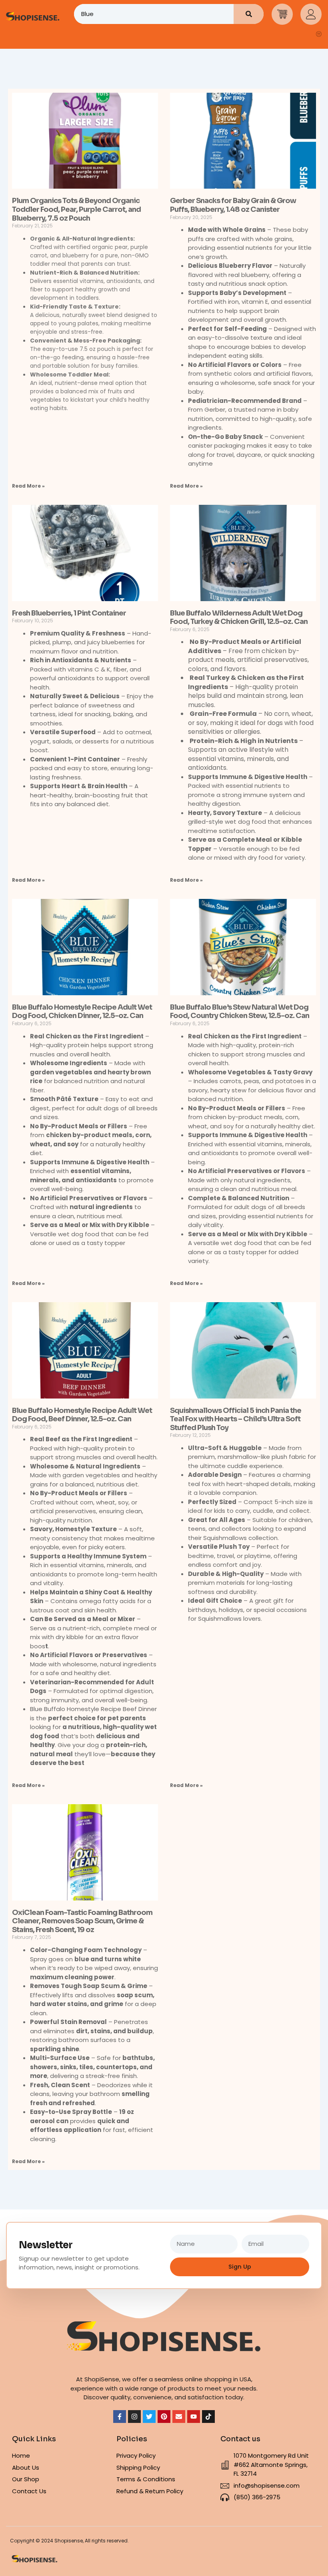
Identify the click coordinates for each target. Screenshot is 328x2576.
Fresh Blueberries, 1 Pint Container (69, 613)
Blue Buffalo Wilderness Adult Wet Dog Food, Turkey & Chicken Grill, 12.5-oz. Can (239, 618)
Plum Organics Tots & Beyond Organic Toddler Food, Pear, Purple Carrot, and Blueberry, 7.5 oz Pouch (76, 209)
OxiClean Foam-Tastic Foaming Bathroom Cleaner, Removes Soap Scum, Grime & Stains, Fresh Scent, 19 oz (82, 1921)
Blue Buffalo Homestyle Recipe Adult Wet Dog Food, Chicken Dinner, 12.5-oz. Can (82, 1012)
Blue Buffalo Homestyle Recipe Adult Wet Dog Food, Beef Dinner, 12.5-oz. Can (82, 1415)
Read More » (28, 486)
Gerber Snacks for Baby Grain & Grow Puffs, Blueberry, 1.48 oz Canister (233, 205)
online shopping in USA (218, 2379)
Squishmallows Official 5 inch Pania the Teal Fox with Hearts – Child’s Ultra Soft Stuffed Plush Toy (236, 1419)
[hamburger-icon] (319, 34)
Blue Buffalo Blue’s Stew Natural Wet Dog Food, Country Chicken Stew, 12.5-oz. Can (240, 1012)
